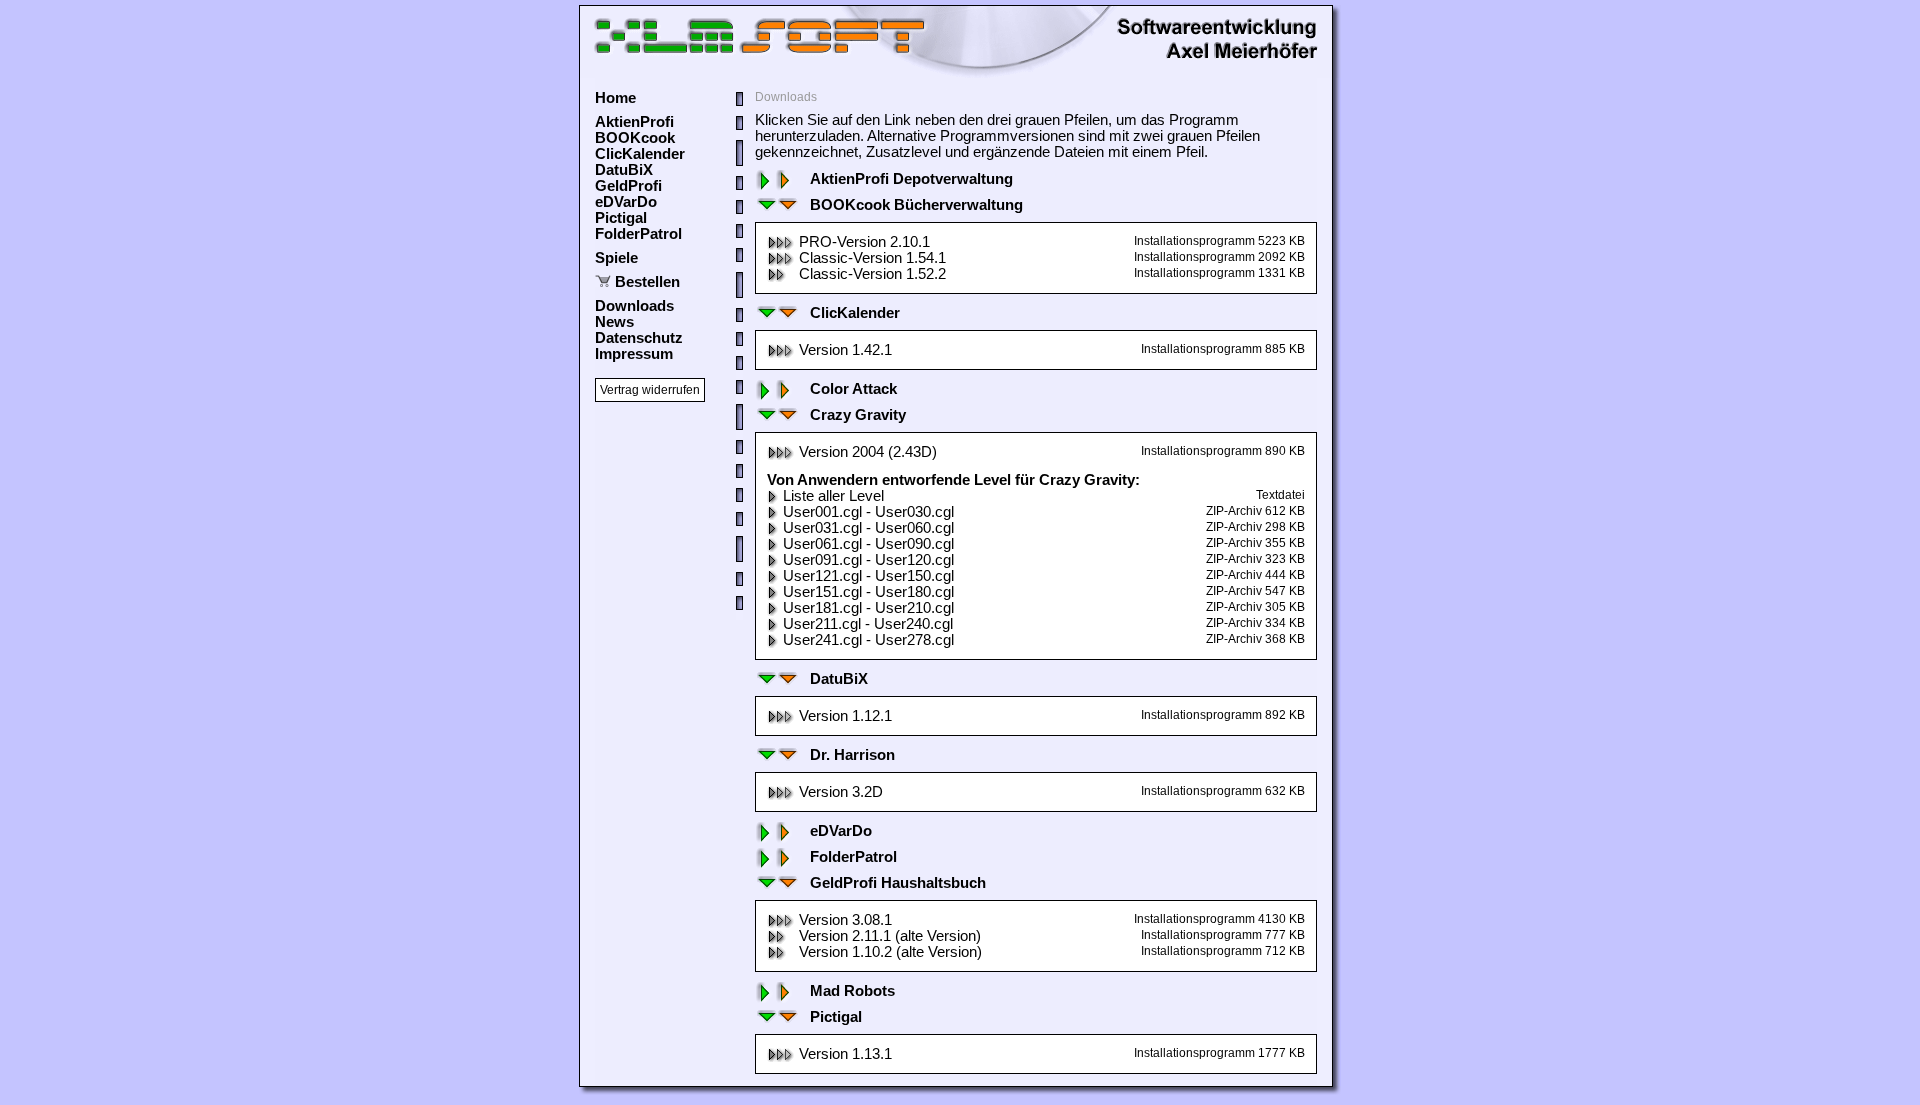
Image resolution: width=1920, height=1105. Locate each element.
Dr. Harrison (852, 755)
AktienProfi (634, 122)
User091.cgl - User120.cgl (868, 560)
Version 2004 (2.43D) (868, 452)
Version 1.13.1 (845, 1054)
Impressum (634, 354)
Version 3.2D (841, 792)
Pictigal (621, 218)
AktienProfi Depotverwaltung (911, 179)
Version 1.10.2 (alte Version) (890, 952)
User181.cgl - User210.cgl (868, 608)
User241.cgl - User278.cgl (868, 640)
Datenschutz (639, 338)
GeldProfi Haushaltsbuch (898, 883)
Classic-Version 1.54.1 (872, 258)
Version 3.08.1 (845, 920)
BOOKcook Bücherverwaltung (916, 205)
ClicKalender (640, 154)
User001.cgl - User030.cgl (868, 512)
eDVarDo (626, 202)
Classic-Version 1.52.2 (872, 274)
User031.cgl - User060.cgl (868, 528)
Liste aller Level (833, 496)
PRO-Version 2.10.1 (864, 242)
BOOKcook (635, 138)
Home (615, 98)
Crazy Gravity (858, 415)
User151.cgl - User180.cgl (868, 592)
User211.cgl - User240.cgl (868, 624)
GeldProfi (628, 186)
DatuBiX (624, 170)
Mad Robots (852, 991)
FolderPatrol (638, 234)
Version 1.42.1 (845, 350)
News (614, 322)
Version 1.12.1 (845, 716)
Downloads (634, 306)
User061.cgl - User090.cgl (868, 544)
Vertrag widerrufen (650, 390)
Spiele (616, 258)
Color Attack (853, 389)
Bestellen (647, 282)
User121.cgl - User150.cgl (868, 576)
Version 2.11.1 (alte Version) (890, 936)
